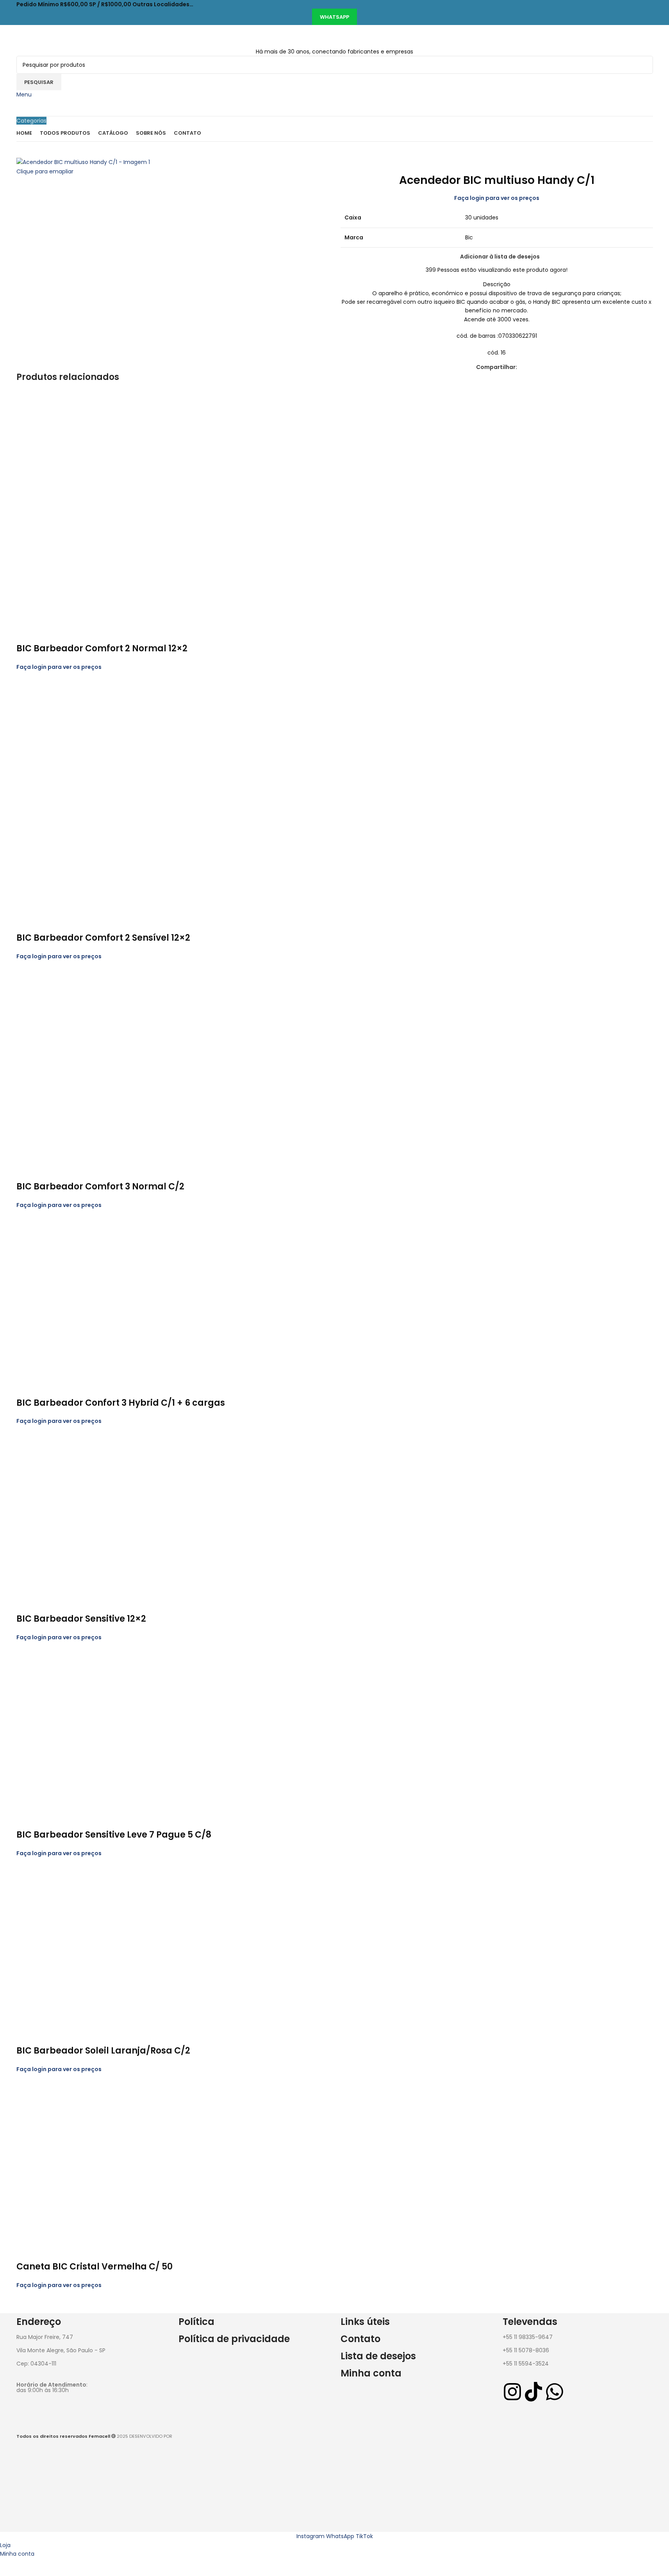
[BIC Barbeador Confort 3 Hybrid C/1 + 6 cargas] (100, 1293)
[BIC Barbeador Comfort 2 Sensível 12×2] (100, 792)
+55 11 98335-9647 (528, 2337)
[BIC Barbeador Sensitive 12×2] (100, 1509)
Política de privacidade (234, 2339)
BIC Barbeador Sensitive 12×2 (81, 1619)
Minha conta (371, 2373)
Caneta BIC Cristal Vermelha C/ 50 (95, 2267)
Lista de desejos (378, 2356)
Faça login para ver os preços (497, 198)
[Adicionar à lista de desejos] (47, 633)
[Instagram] (512, 2392)
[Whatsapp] (555, 2392)
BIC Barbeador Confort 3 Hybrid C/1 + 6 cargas (121, 1403)
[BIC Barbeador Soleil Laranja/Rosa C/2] (100, 1941)
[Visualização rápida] (26, 633)
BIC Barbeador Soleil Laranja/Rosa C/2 (103, 2051)
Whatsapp (334, 17)
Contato (360, 2339)
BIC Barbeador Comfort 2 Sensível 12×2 (103, 938)
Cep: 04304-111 (36, 2364)
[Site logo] (66, 36)
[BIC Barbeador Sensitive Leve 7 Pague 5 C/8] (100, 1725)
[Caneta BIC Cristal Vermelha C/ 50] (100, 2157)
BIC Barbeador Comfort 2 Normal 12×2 (102, 648)
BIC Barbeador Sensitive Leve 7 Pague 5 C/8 (114, 1835)
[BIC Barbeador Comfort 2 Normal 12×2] (100, 507)
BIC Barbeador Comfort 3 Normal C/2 (100, 1186)
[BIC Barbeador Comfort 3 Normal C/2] (100, 1061)
